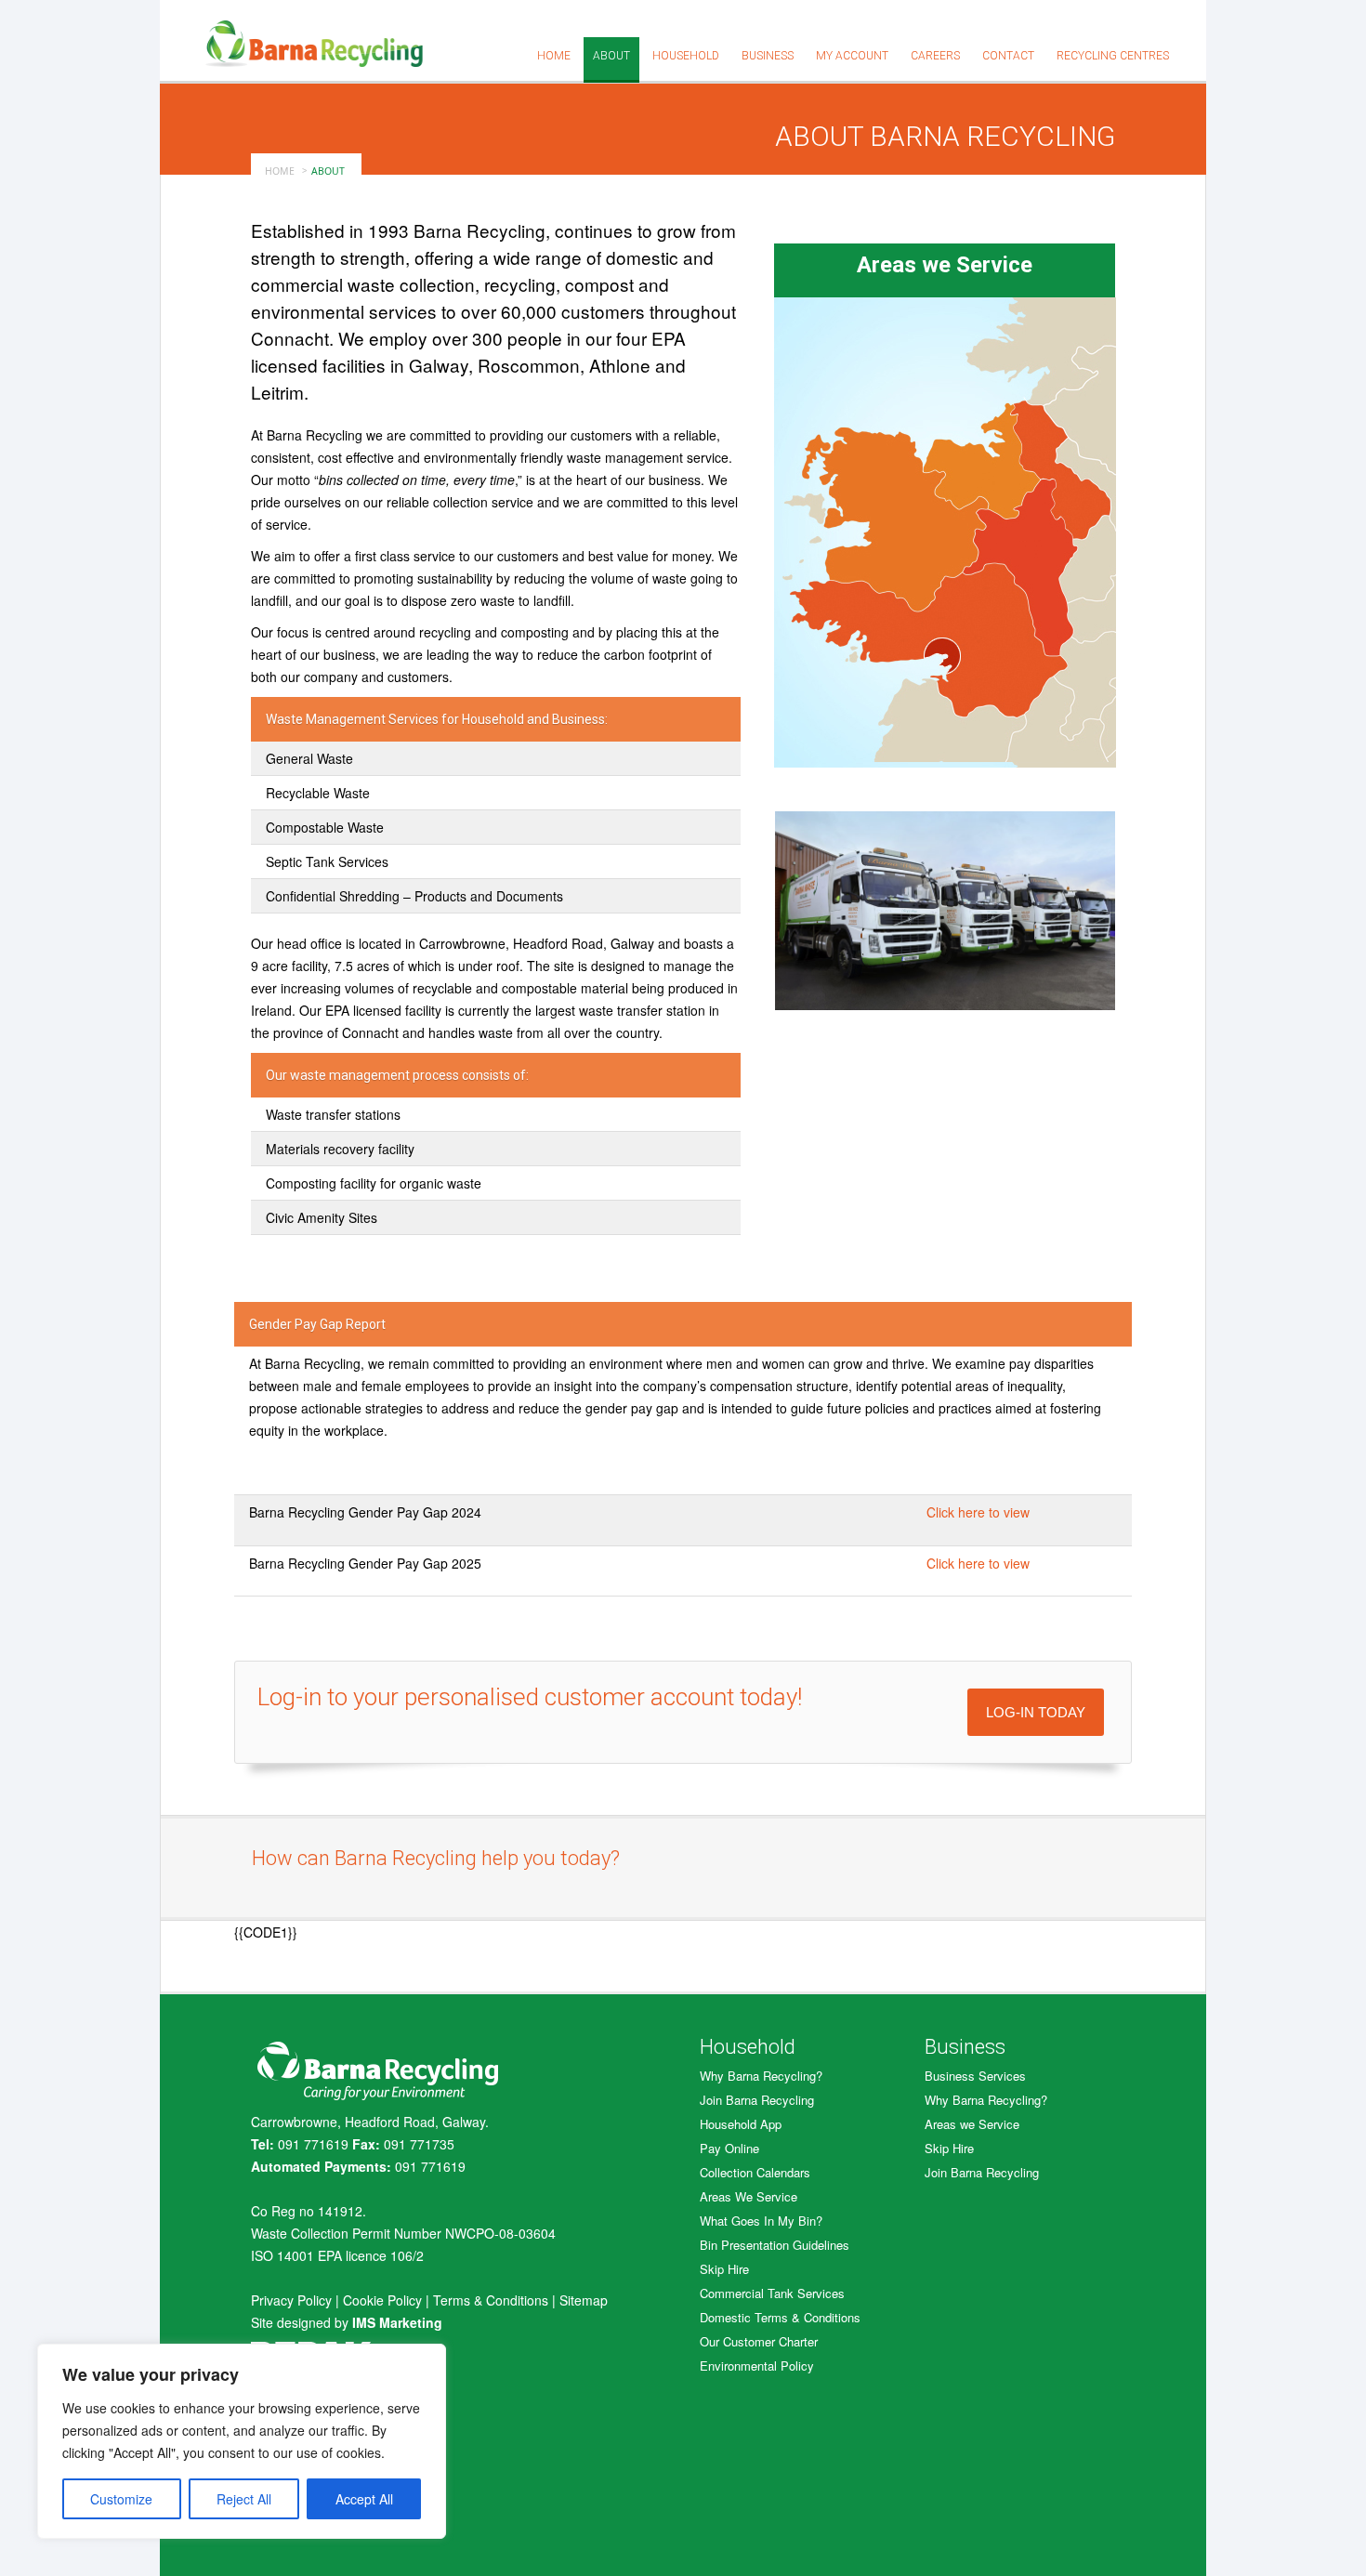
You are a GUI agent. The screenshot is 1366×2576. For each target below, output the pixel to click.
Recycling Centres (1113, 56)
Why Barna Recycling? (761, 2076)
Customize (121, 2499)
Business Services (975, 2076)
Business (768, 56)
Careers (935, 56)
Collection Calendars (755, 2172)
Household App (741, 2124)
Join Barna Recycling (757, 2100)
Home (554, 56)
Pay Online (729, 2148)
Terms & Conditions (491, 2300)
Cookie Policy (382, 2300)
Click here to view (978, 1512)
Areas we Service (972, 2124)
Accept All (364, 2499)
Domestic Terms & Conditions (780, 2317)
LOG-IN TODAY (1036, 1712)
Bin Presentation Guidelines (775, 2245)
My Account (852, 56)
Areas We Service (749, 2196)
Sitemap (584, 2300)
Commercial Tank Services (772, 2293)
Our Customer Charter (759, 2341)
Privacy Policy (291, 2300)
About (611, 56)
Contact (1008, 56)
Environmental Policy (757, 2366)
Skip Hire (724, 2269)
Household (686, 56)
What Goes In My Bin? (761, 2221)
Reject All (244, 2499)
